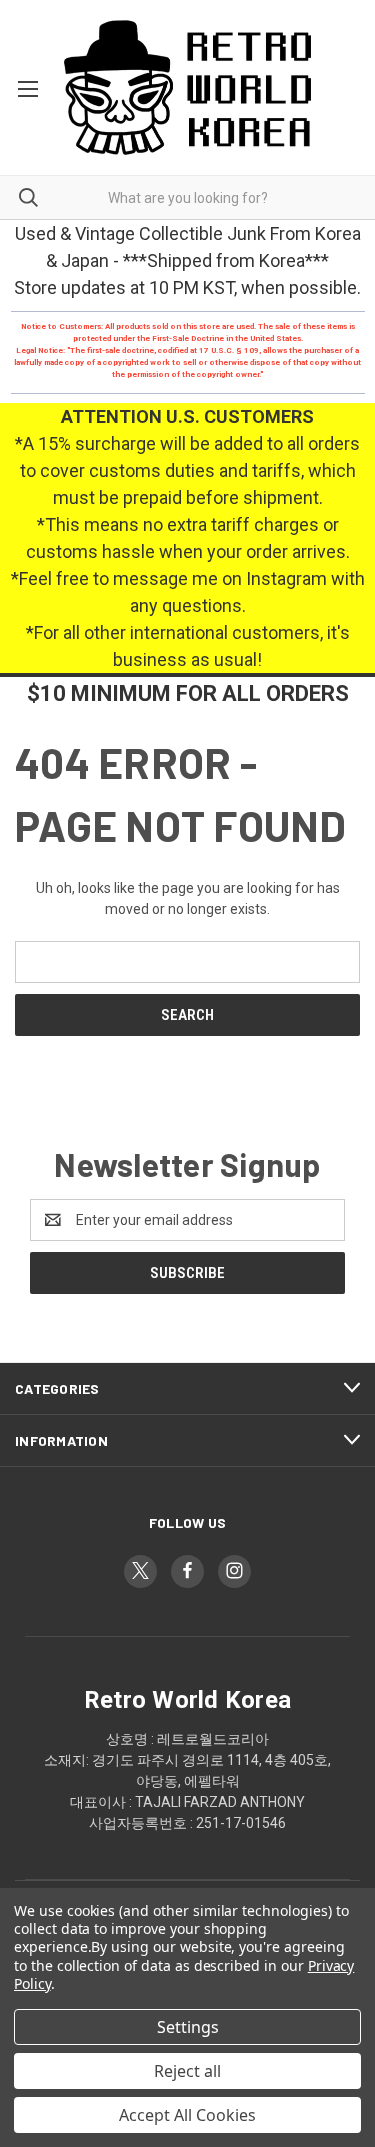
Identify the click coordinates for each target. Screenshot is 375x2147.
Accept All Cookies (187, 2115)
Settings (188, 2027)
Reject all (187, 2071)
